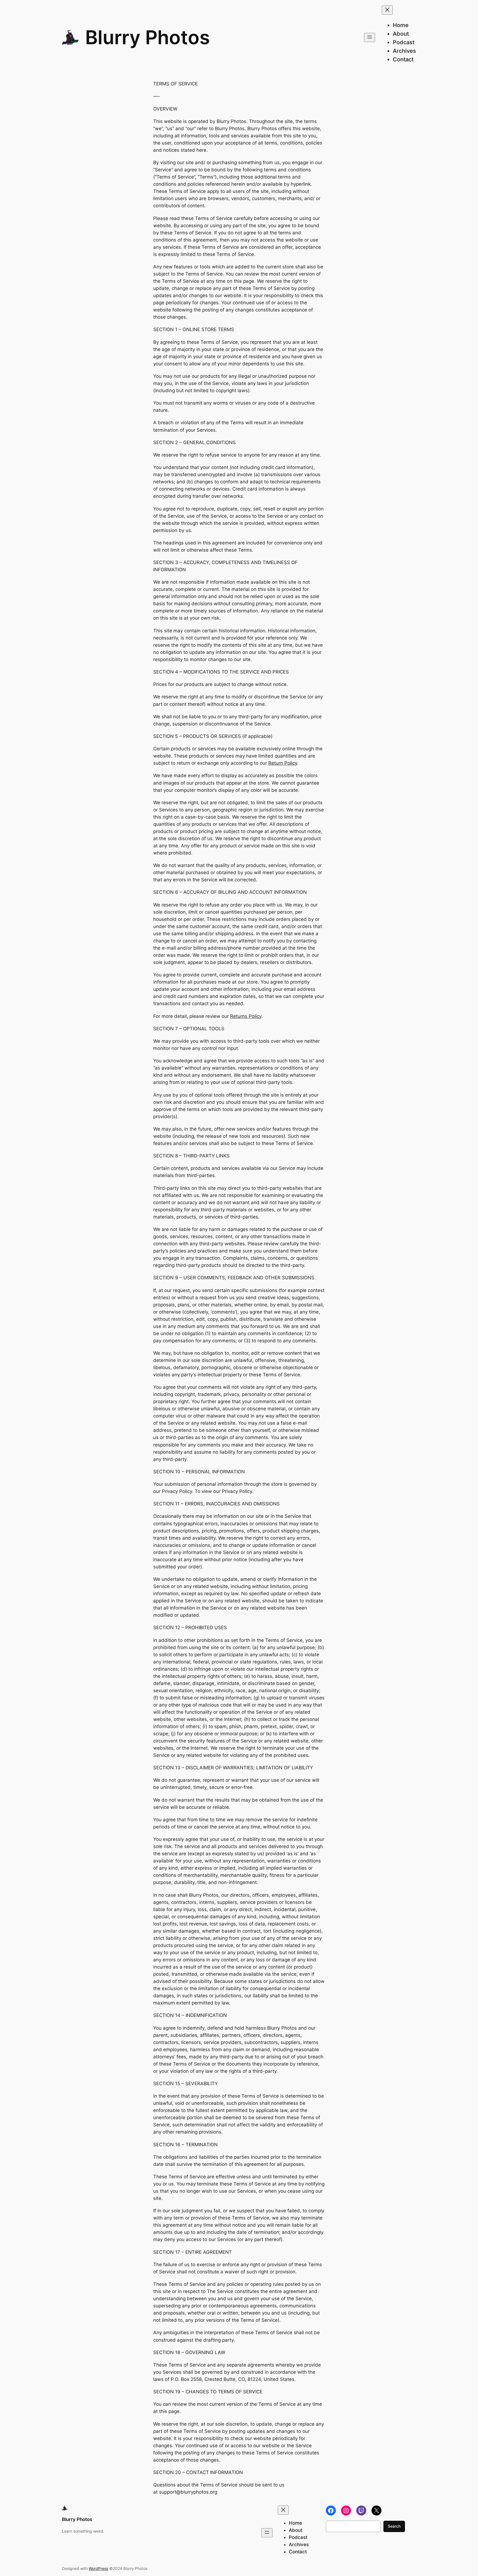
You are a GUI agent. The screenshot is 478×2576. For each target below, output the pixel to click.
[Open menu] (370, 37)
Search (394, 2526)
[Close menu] (387, 10)
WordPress (98, 2568)
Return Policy (283, 763)
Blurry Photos (148, 37)
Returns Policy (246, 1016)
